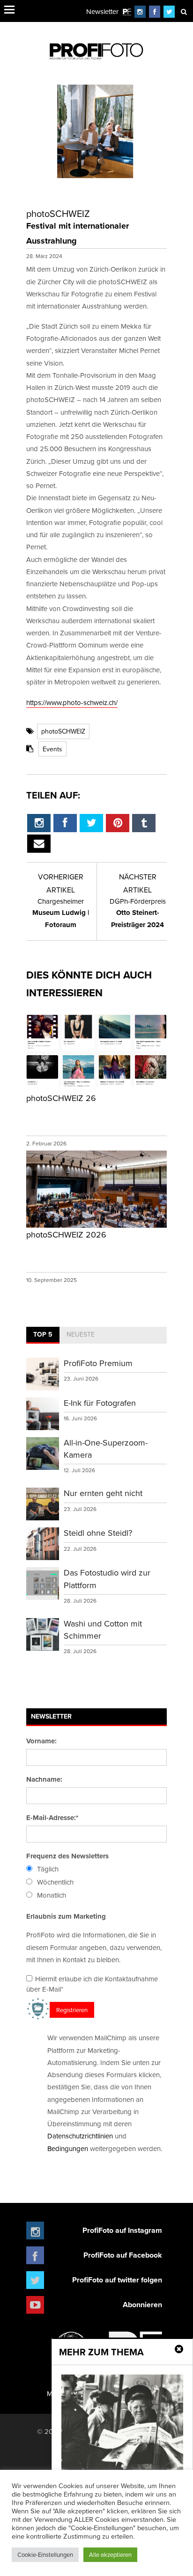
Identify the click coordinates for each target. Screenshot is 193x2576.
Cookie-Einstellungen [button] (45, 2554)
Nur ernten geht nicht (103, 1493)
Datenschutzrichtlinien (80, 2136)
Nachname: (44, 1779)
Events (52, 749)
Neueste (81, 1334)
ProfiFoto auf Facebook (123, 2255)
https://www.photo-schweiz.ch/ (72, 702)
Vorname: (41, 1741)
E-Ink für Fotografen (100, 1403)
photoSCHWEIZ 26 (61, 1098)
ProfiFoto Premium (98, 1363)
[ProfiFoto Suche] (184, 11)
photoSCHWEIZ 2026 (66, 1234)
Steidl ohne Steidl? (98, 1533)
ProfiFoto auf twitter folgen (117, 2280)
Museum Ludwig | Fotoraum (61, 913)
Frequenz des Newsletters (67, 1856)
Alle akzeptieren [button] (110, 2554)
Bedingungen (68, 2148)
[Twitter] (169, 11)
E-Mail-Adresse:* (52, 1818)
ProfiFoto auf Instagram (122, 2230)
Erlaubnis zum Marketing (66, 1916)
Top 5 (43, 1334)
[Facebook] (155, 11)
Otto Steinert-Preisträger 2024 (138, 913)
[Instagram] (140, 11)
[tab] (43, 1335)
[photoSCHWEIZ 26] (96, 1084)
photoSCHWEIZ (63, 731)
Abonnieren (142, 2305)
